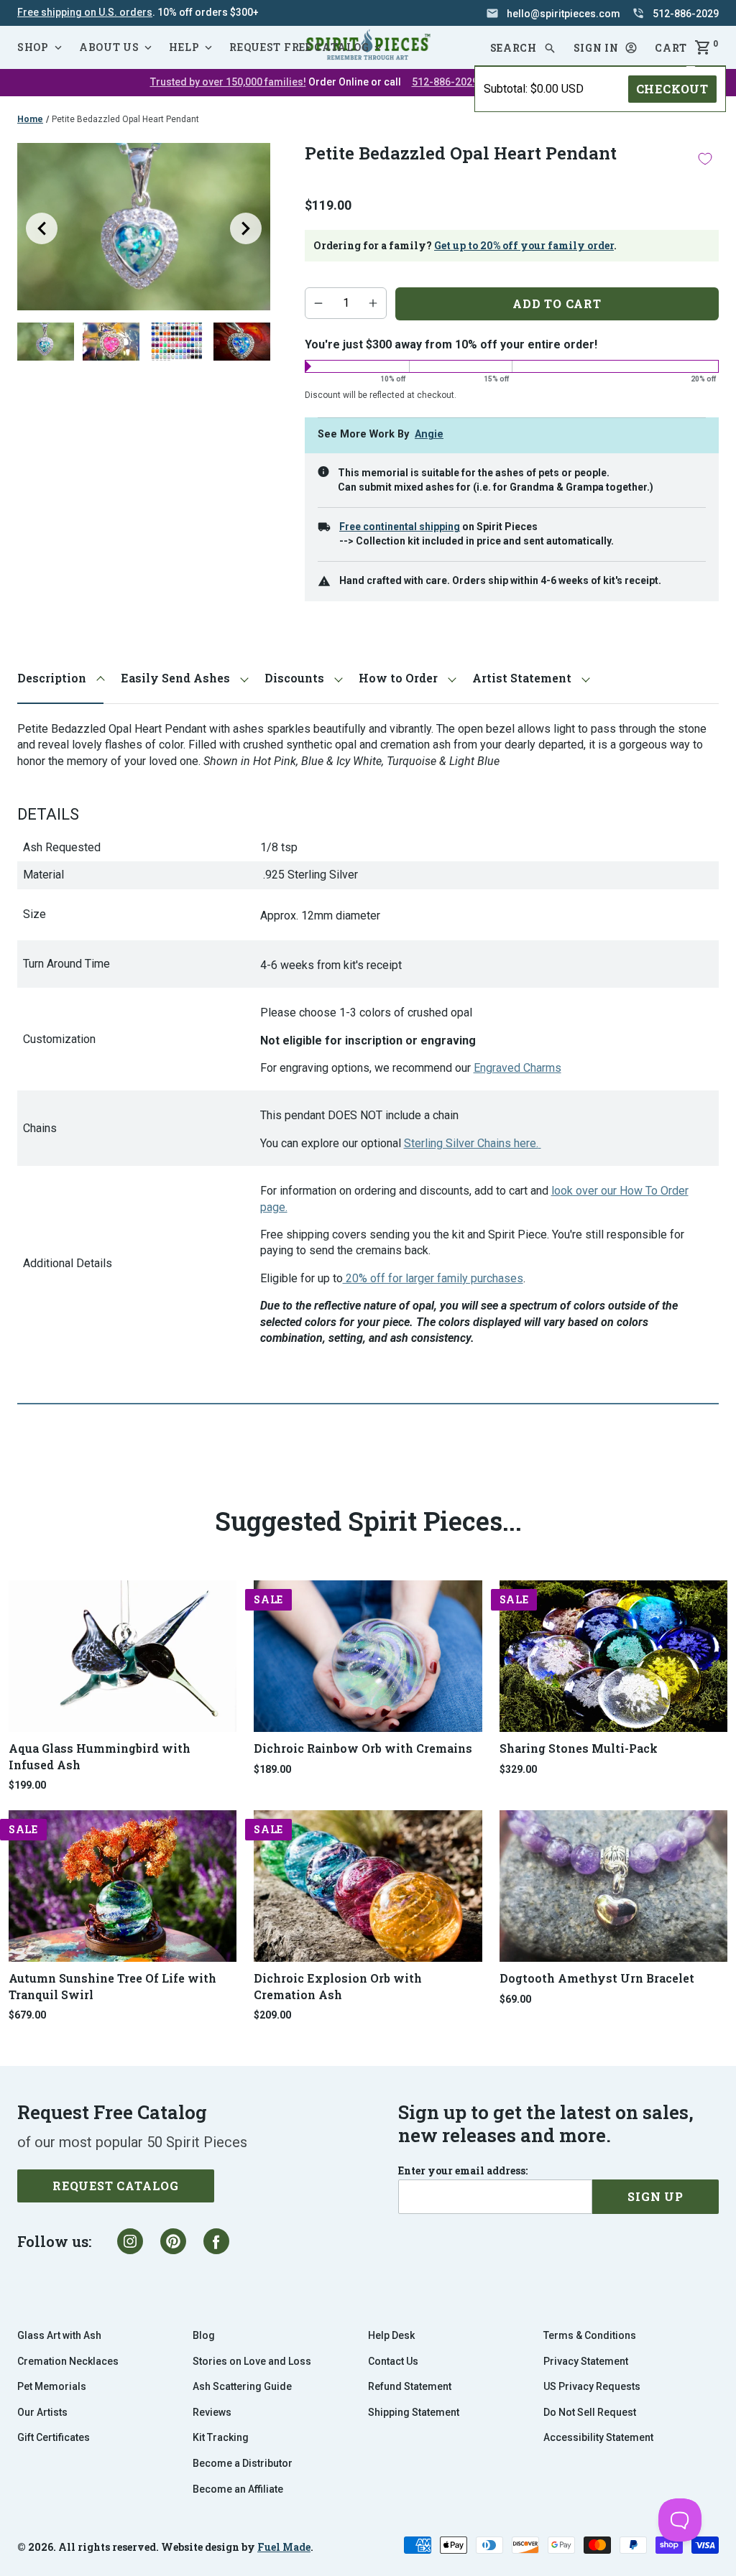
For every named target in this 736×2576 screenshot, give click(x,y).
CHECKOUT (672, 89)
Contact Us (393, 2361)
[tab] (60, 678)
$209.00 (272, 2015)
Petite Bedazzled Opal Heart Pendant (125, 119)
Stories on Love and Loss (252, 2361)
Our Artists (42, 2412)
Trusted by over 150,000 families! (228, 82)
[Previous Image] (42, 228)
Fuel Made (284, 2547)
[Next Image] (246, 228)
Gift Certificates (54, 2437)
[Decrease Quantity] (318, 303)
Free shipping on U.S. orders (85, 12)
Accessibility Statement (598, 2437)
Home (30, 119)
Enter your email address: (463, 2171)
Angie (429, 434)
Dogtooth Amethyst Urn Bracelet (597, 1978)
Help (184, 47)
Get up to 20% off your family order (524, 245)
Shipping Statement (414, 2412)
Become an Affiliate (238, 2489)
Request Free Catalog (299, 47)
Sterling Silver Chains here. (471, 1143)
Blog (204, 2335)
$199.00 (27, 1785)
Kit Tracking (221, 2437)
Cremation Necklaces (68, 2361)
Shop (33, 47)
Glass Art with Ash (59, 2335)
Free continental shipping (400, 527)
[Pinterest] (173, 2241)
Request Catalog (116, 2186)
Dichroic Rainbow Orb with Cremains (363, 1748)
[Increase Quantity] (373, 303)
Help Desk (391, 2335)
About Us (109, 47)
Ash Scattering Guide (242, 2386)
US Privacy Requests (592, 2386)
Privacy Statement (586, 2361)
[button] (606, 48)
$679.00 (27, 2015)
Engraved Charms (517, 1068)
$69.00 (515, 1999)
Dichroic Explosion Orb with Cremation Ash (338, 1986)
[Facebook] (216, 2241)
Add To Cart (557, 304)
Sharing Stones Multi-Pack (579, 1748)
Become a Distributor (243, 2463)
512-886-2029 (445, 82)
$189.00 (272, 1769)
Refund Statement (410, 2386)
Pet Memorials (52, 2386)
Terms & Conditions (590, 2335)
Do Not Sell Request (590, 2412)
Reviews (212, 2412)
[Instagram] (130, 2241)
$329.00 (518, 1769)
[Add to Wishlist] (705, 158)
